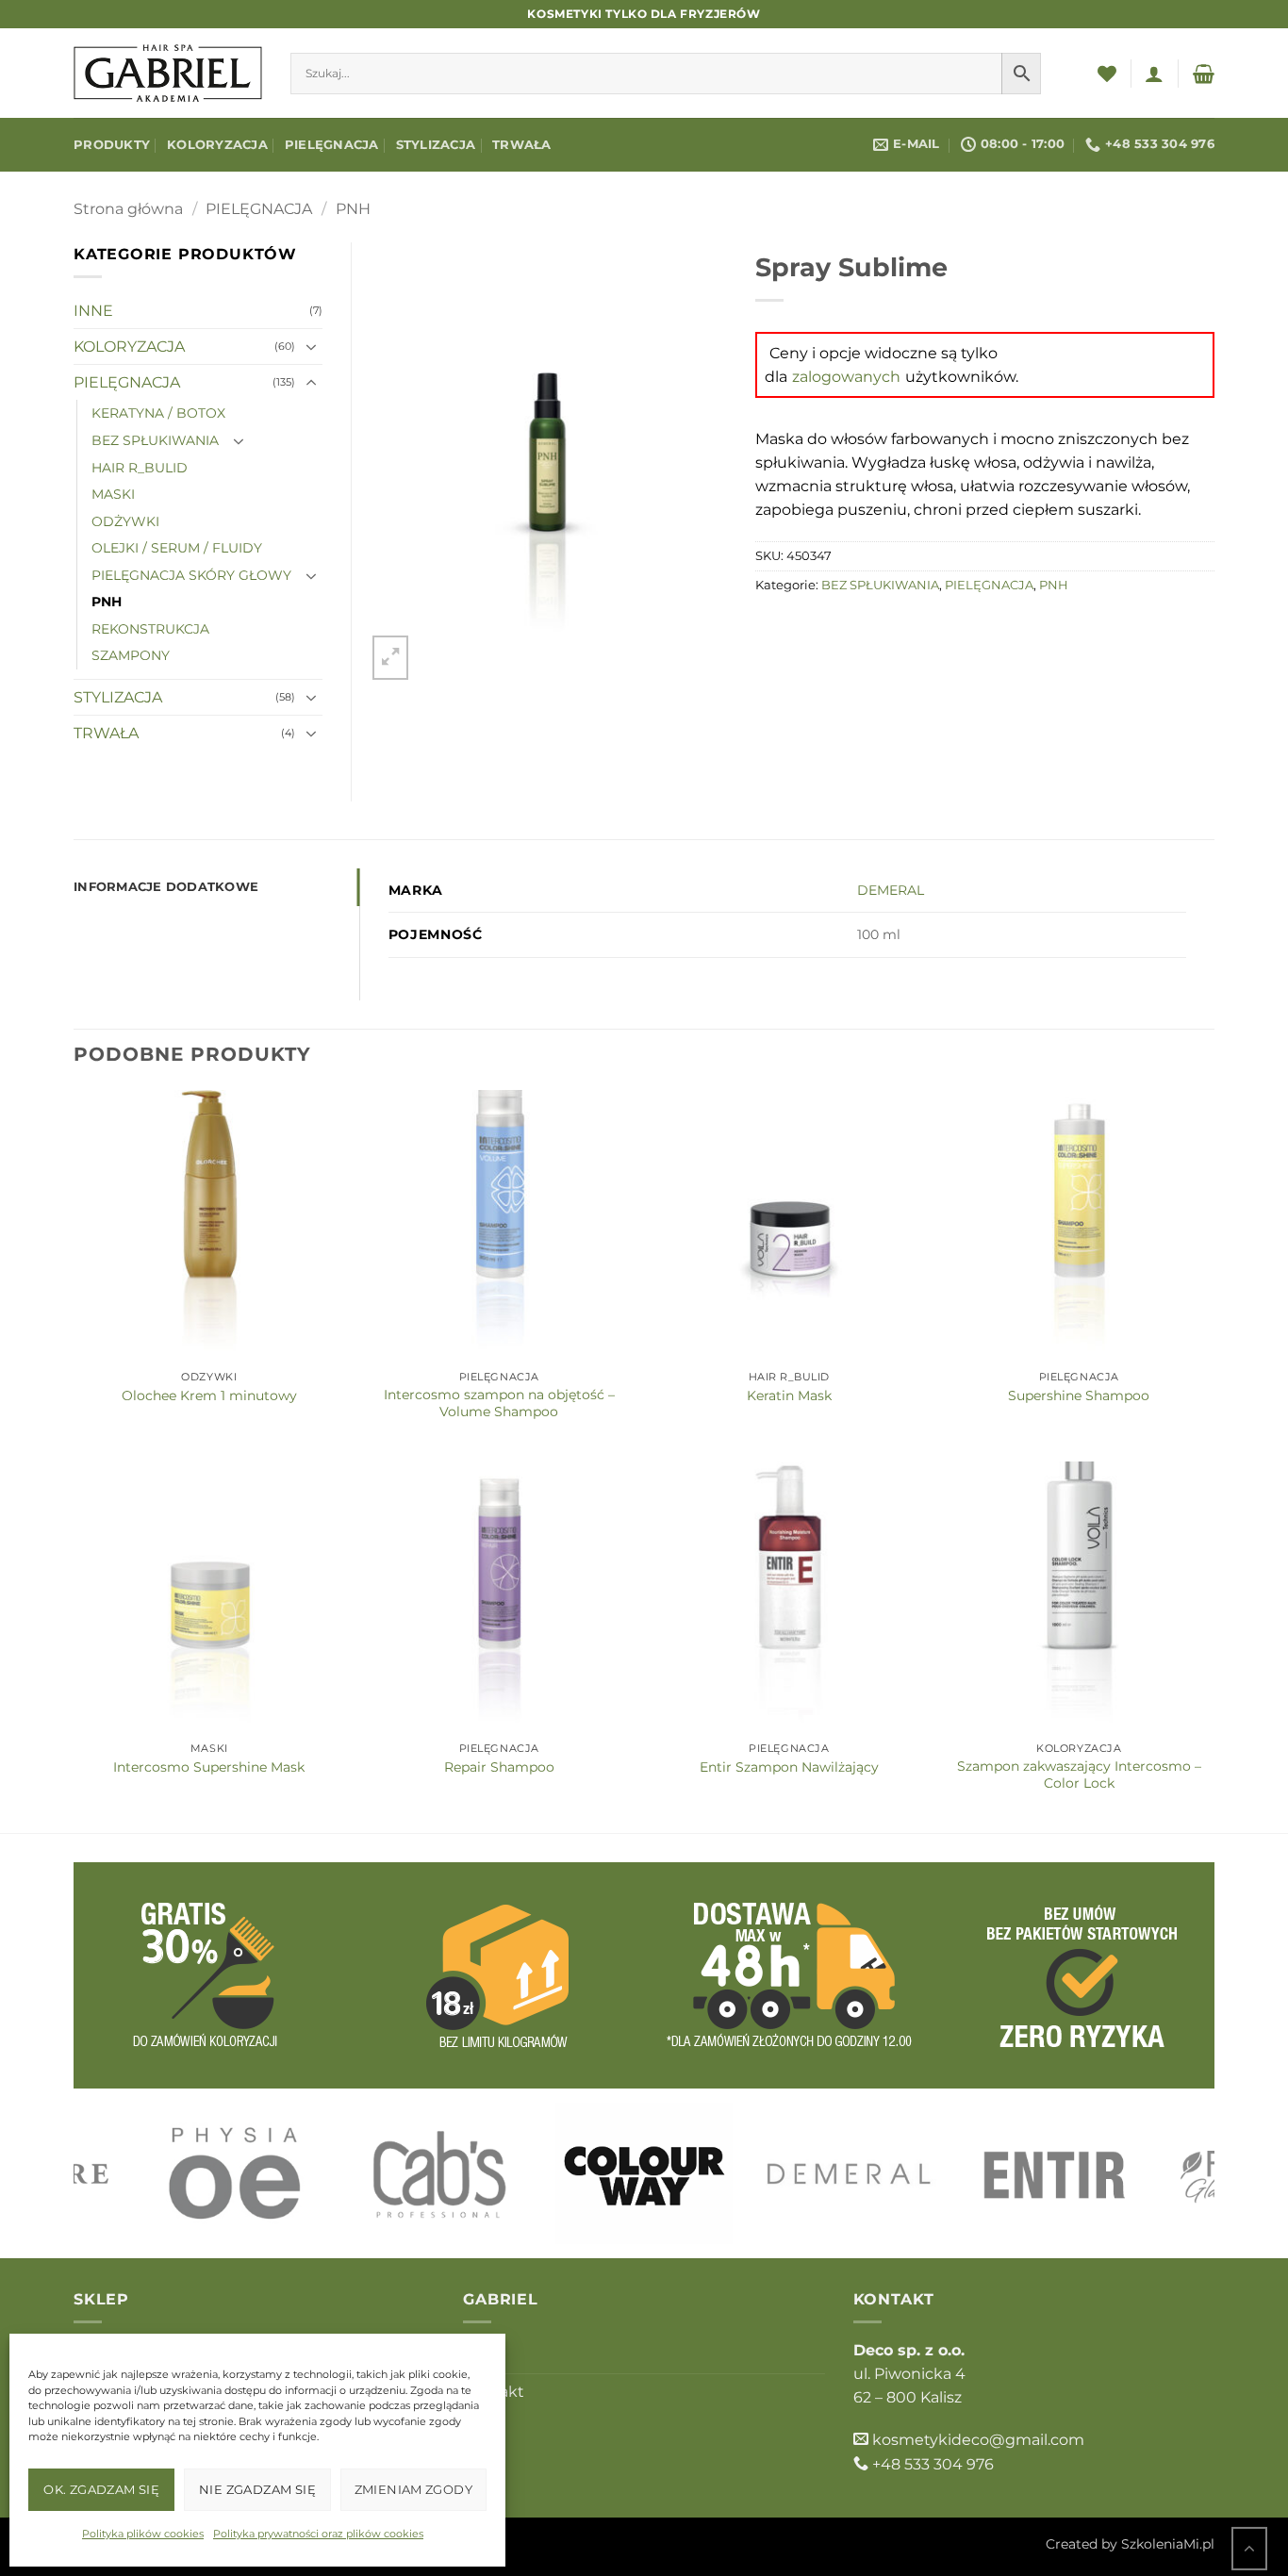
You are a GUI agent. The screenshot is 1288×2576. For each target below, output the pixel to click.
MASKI (113, 494)
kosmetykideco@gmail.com (978, 2440)
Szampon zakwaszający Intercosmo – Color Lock (1079, 1775)
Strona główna (128, 209)
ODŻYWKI (125, 521)
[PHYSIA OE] (234, 2173)
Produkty (112, 145)
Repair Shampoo (499, 1767)
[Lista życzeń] (1107, 74)
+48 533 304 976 (933, 2464)
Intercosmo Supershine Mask (209, 1767)
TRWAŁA (522, 145)
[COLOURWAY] (644, 2173)
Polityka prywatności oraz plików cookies (318, 2534)
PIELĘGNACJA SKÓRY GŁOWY (191, 575)
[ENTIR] (1054, 2173)
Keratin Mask (789, 1395)
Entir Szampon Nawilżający (789, 1767)
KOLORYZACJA (217, 145)
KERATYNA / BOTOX (158, 413)
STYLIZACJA (436, 145)
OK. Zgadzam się (101, 2489)
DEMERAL (891, 890)
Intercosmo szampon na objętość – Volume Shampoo (499, 1403)
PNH (353, 209)
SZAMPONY (131, 655)
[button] (1154, 74)
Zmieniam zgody (413, 2489)
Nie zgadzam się (257, 2489)
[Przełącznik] (311, 347)
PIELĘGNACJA (332, 145)
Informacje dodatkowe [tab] (166, 887)
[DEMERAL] (850, 2173)
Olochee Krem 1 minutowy (209, 1395)
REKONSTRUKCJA (150, 629)
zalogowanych (846, 377)
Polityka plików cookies (143, 2534)
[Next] (1168, 2174)
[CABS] (439, 2173)
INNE (93, 311)
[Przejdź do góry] (1249, 2548)
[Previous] (120, 2174)
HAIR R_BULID (140, 468)
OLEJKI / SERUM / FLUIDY (177, 548)
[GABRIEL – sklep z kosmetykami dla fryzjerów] (168, 73)
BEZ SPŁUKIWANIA (880, 585)
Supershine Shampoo (1079, 1395)
